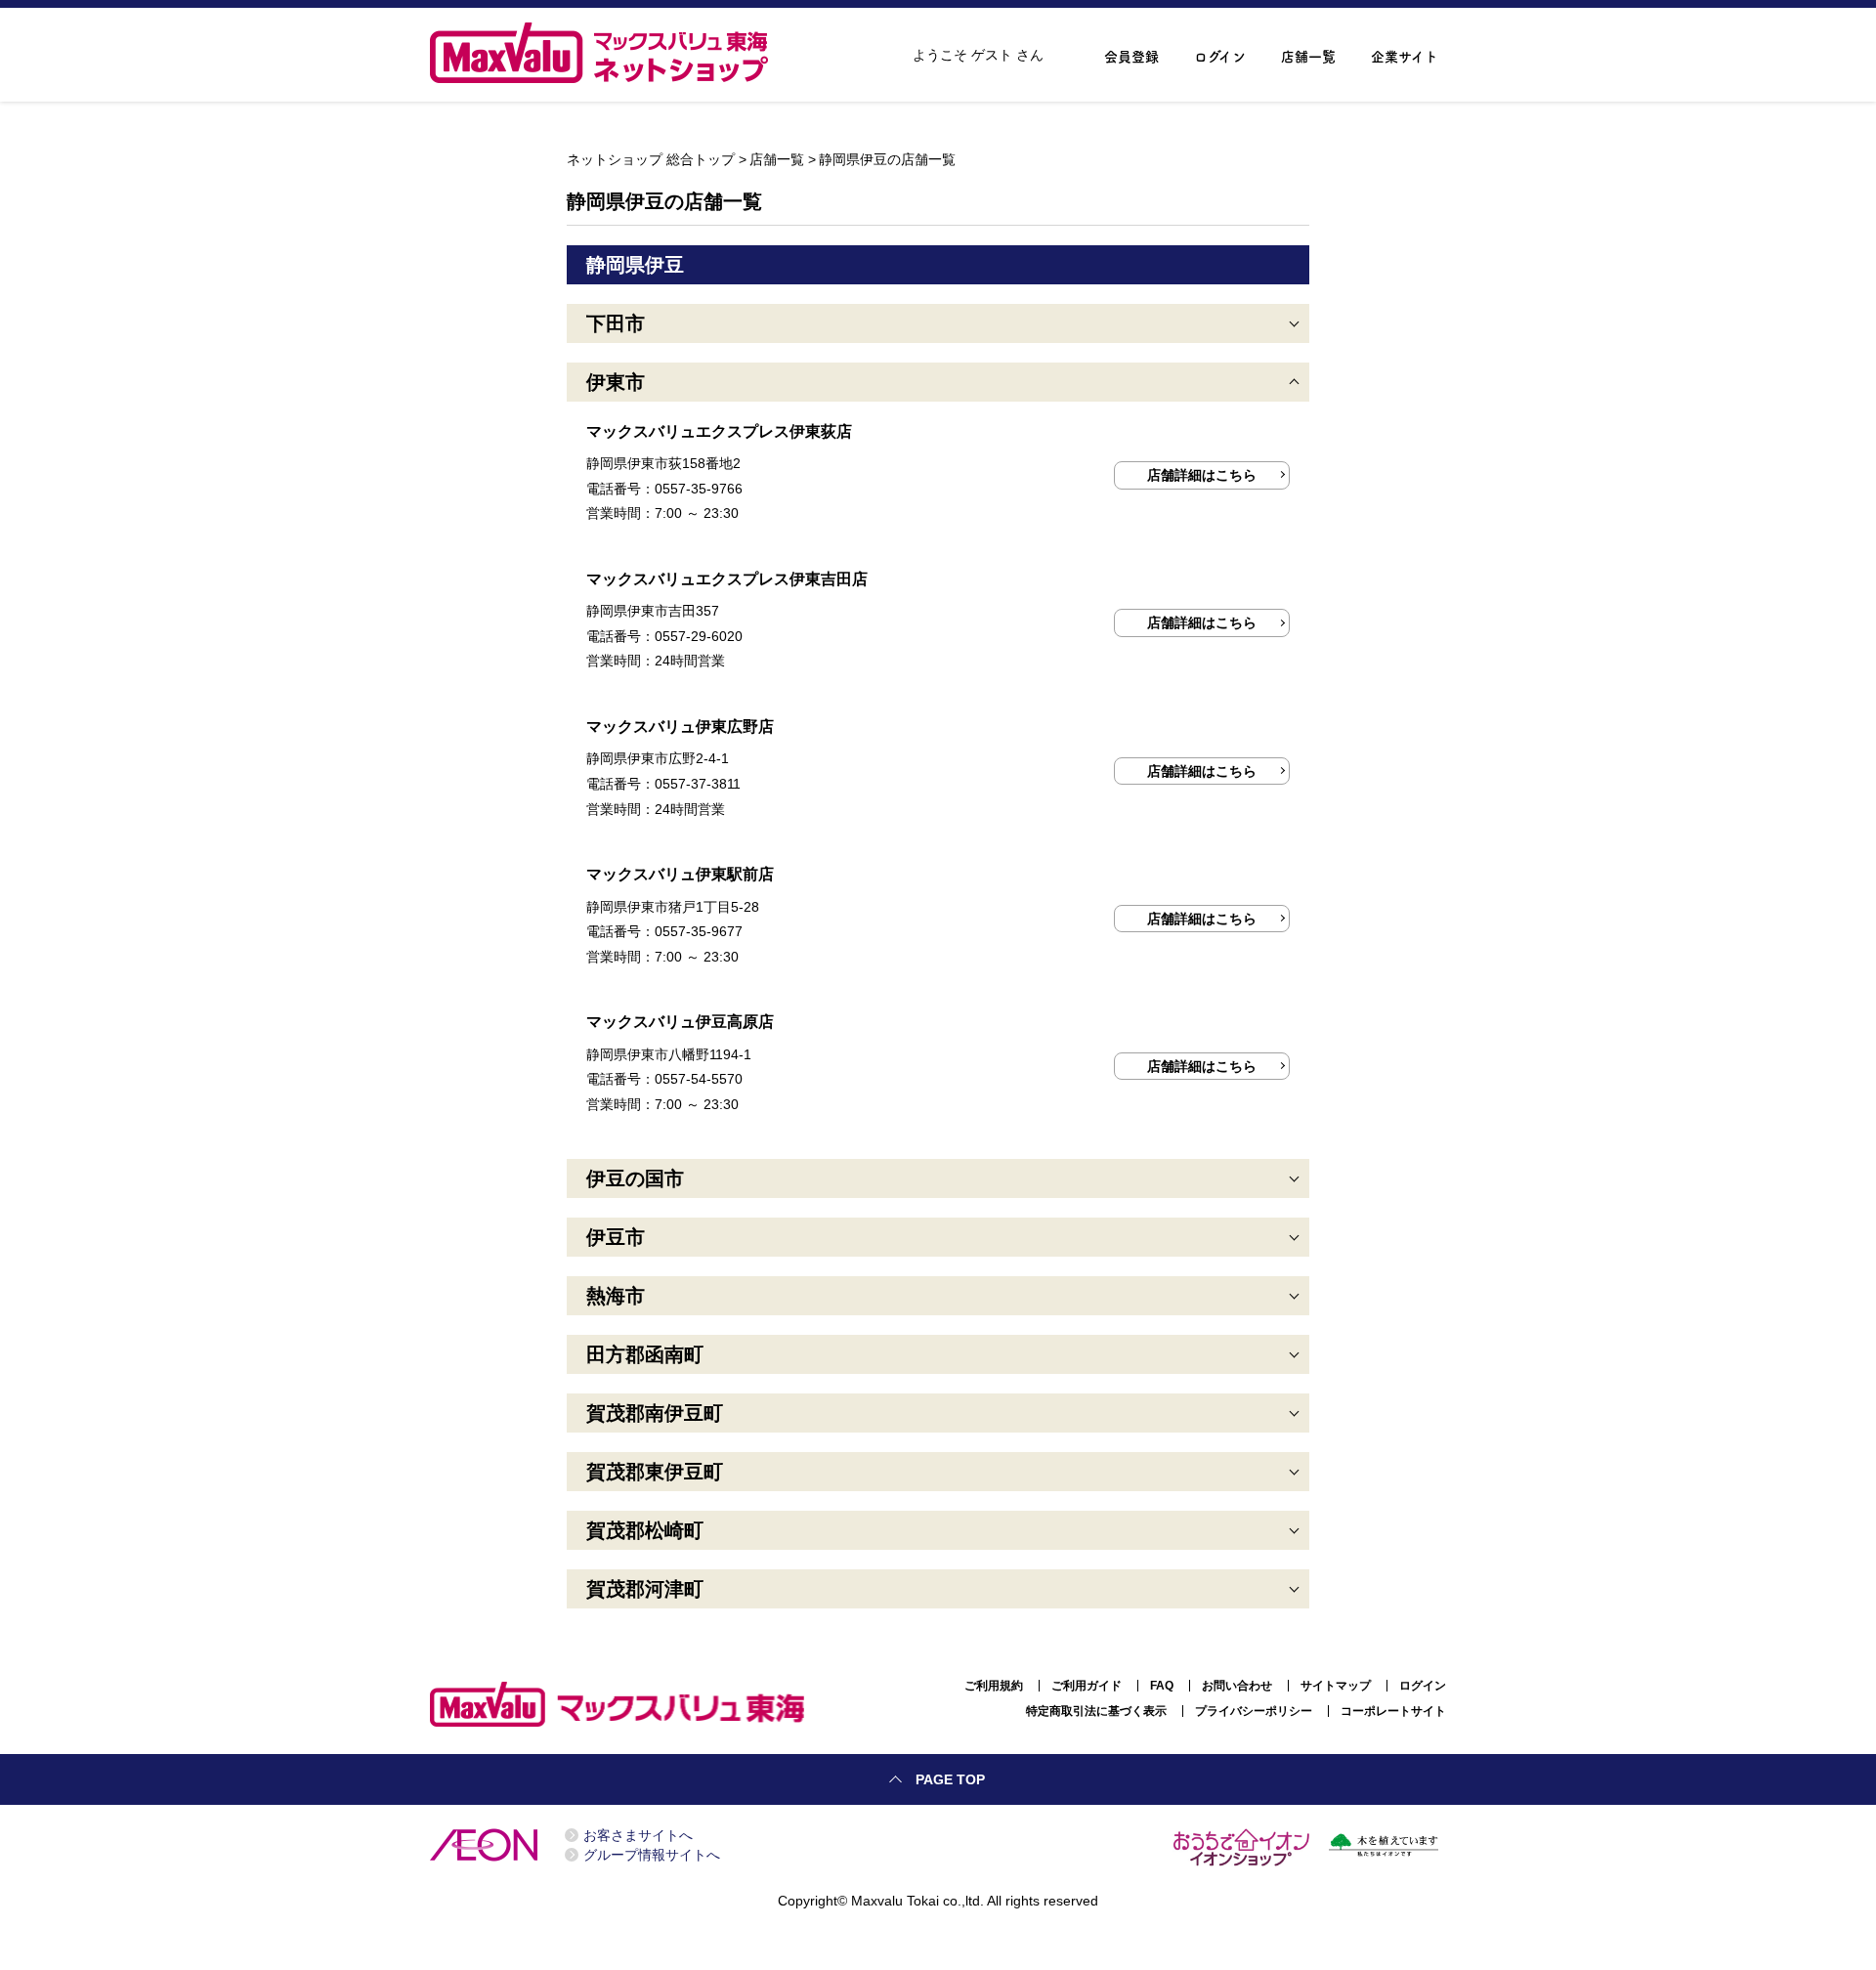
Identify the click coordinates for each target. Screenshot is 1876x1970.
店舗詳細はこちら (1202, 475)
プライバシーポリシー (1254, 1711)
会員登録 (1131, 57)
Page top (950, 1779)
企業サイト (1405, 57)
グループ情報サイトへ (652, 1855)
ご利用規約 (994, 1686)
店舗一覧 (1308, 57)
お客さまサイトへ (638, 1835)
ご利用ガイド (1087, 1686)
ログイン (1220, 57)
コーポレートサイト (1393, 1711)
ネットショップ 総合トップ (651, 159)
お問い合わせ (1237, 1686)
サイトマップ (1336, 1686)
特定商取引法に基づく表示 (1096, 1711)
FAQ (1162, 1686)
